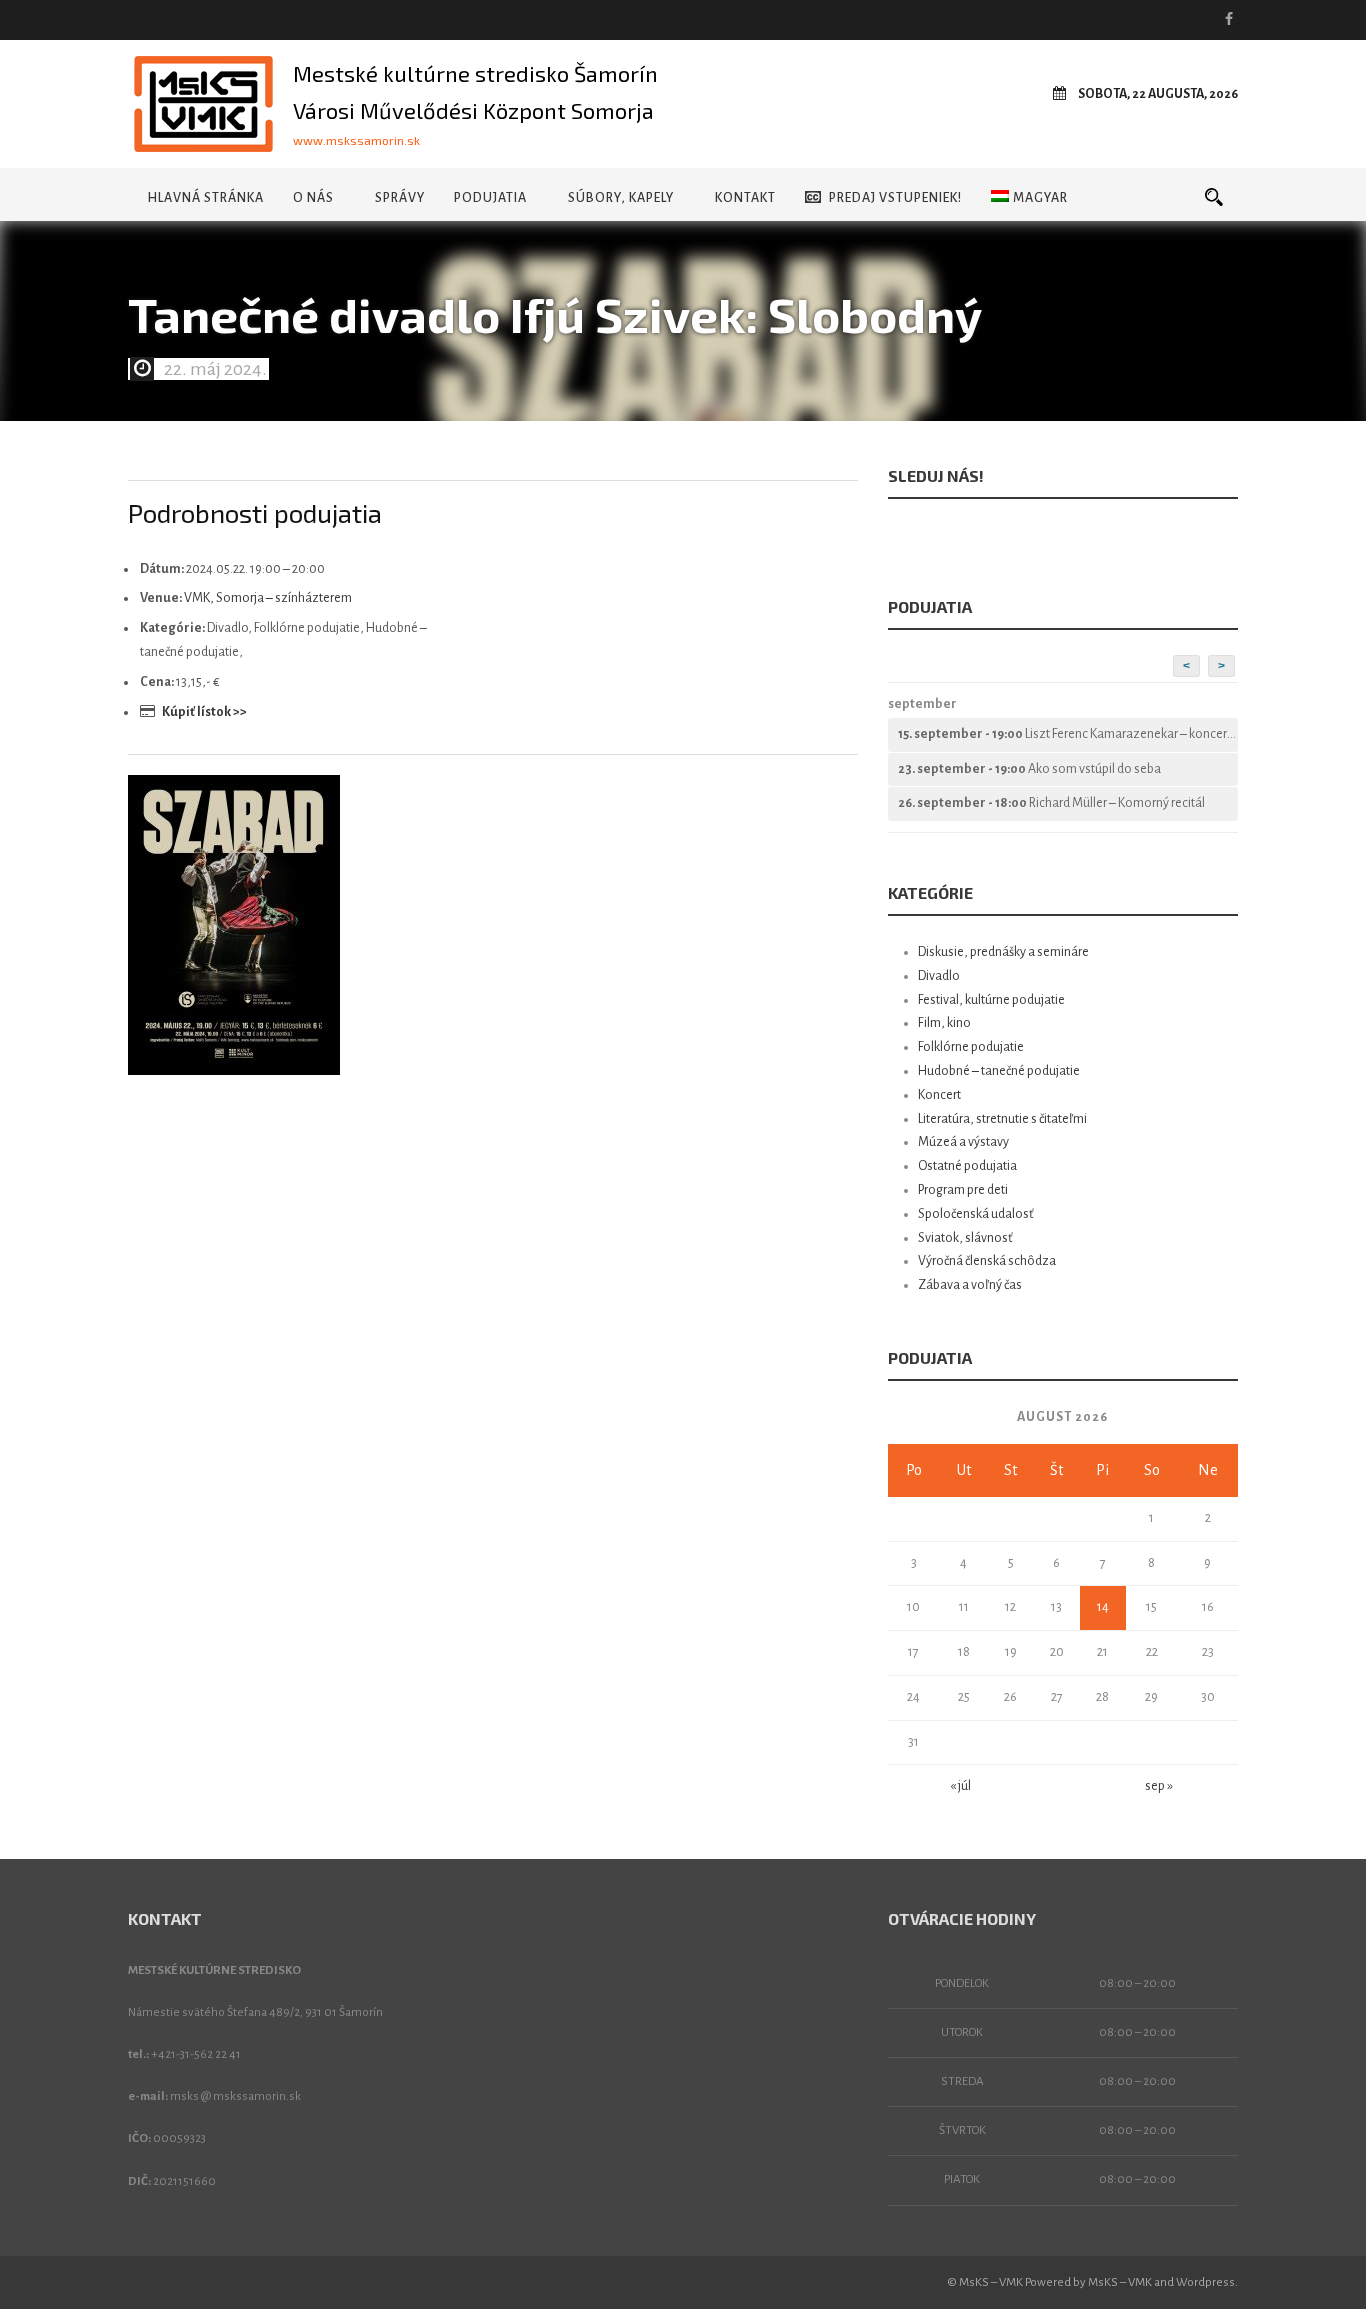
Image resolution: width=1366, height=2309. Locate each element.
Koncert (939, 1095)
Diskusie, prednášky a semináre (1003, 952)
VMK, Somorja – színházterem (268, 598)
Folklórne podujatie (971, 1047)
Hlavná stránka (205, 198)
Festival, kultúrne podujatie (991, 1000)
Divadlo (939, 976)
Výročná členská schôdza (987, 1261)
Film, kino (944, 1023)
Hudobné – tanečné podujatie (999, 1071)
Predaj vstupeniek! (895, 198)
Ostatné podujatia (967, 1166)
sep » (1159, 1786)
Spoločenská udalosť (976, 1214)
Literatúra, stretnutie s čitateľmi (1002, 1119)
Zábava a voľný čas (970, 1285)
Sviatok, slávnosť (965, 1238)
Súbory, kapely (621, 198)
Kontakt (745, 198)
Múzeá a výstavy (963, 1142)
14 (1103, 1607)
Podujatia (490, 198)
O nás (313, 198)
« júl (960, 1786)
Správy (400, 198)
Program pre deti (963, 1190)
